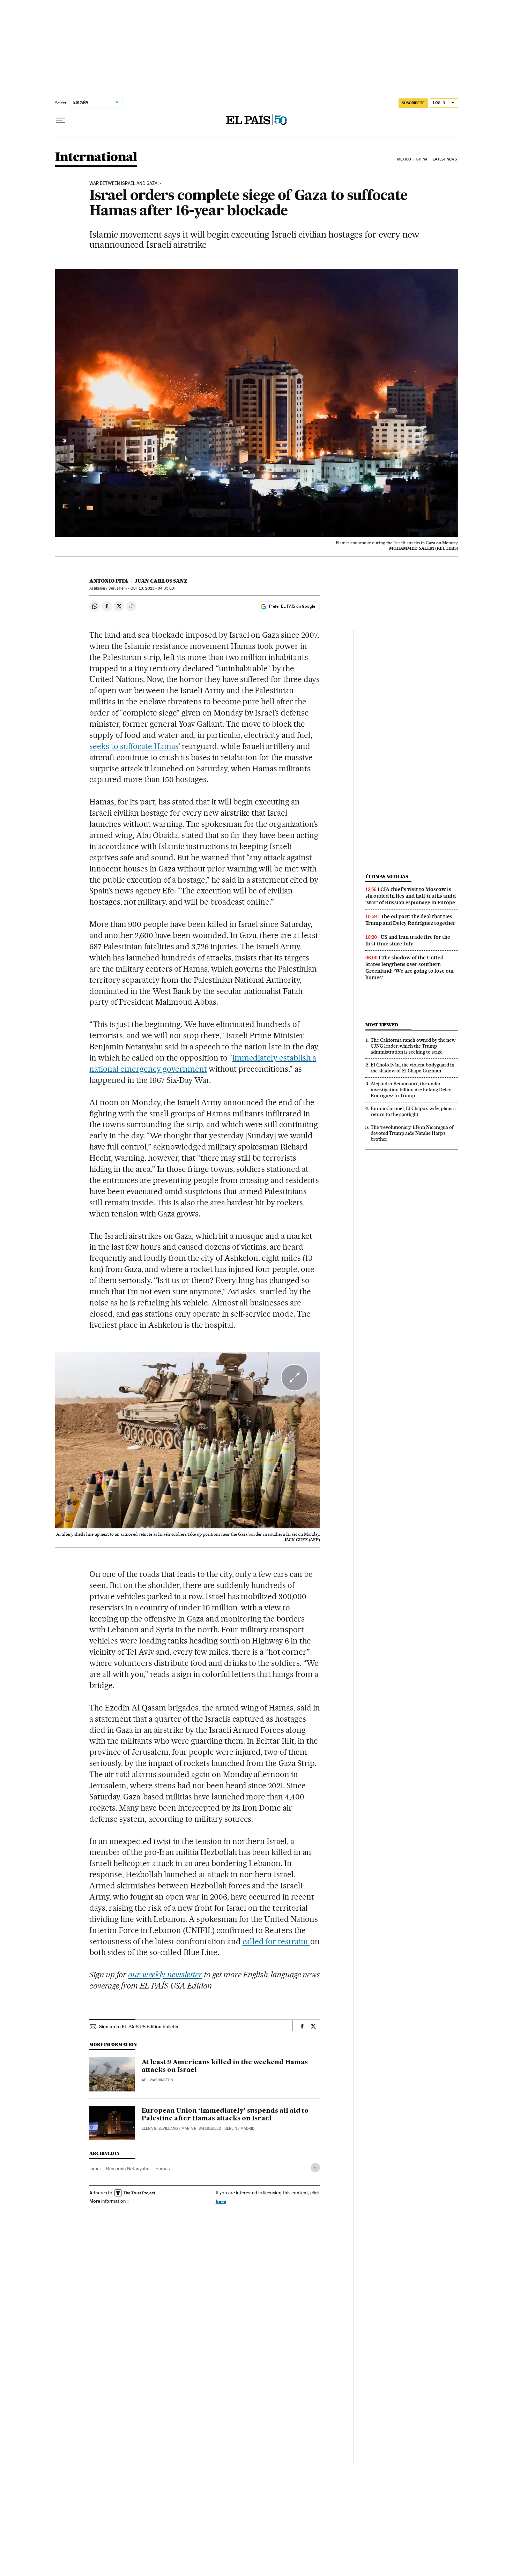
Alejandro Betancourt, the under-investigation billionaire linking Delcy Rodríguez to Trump (411, 1089)
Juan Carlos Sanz (161, 581)
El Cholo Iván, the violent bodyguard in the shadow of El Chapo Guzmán (412, 1068)
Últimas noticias (387, 877)
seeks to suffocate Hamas (134, 746)
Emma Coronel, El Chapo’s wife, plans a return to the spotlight (413, 1111)
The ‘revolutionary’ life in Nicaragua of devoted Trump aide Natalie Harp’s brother (412, 1133)
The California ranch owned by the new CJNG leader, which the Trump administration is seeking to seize (413, 1046)
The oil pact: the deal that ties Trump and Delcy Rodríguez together (410, 920)
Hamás (162, 2169)
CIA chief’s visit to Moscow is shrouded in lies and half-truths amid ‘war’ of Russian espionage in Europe (411, 896)
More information (108, 2201)
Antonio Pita (109, 581)
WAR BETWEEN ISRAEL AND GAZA (123, 184)
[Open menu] (61, 120)
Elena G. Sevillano (160, 2129)
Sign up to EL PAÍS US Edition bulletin (139, 2027)
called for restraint (277, 1941)
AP (144, 2080)
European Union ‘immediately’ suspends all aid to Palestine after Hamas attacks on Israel (225, 2115)
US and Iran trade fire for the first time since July (408, 940)
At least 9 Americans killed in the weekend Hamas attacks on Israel (225, 2066)
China (422, 159)
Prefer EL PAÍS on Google (292, 606)
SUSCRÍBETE (413, 103)
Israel (95, 2169)
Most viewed (382, 1025)
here (221, 2201)
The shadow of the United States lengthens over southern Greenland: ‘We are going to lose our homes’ (410, 968)
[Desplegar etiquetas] (315, 2168)
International (96, 158)
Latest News (445, 159)
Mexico (404, 159)
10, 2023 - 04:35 (153, 588)
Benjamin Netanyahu (128, 2169)
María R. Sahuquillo (201, 2129)
